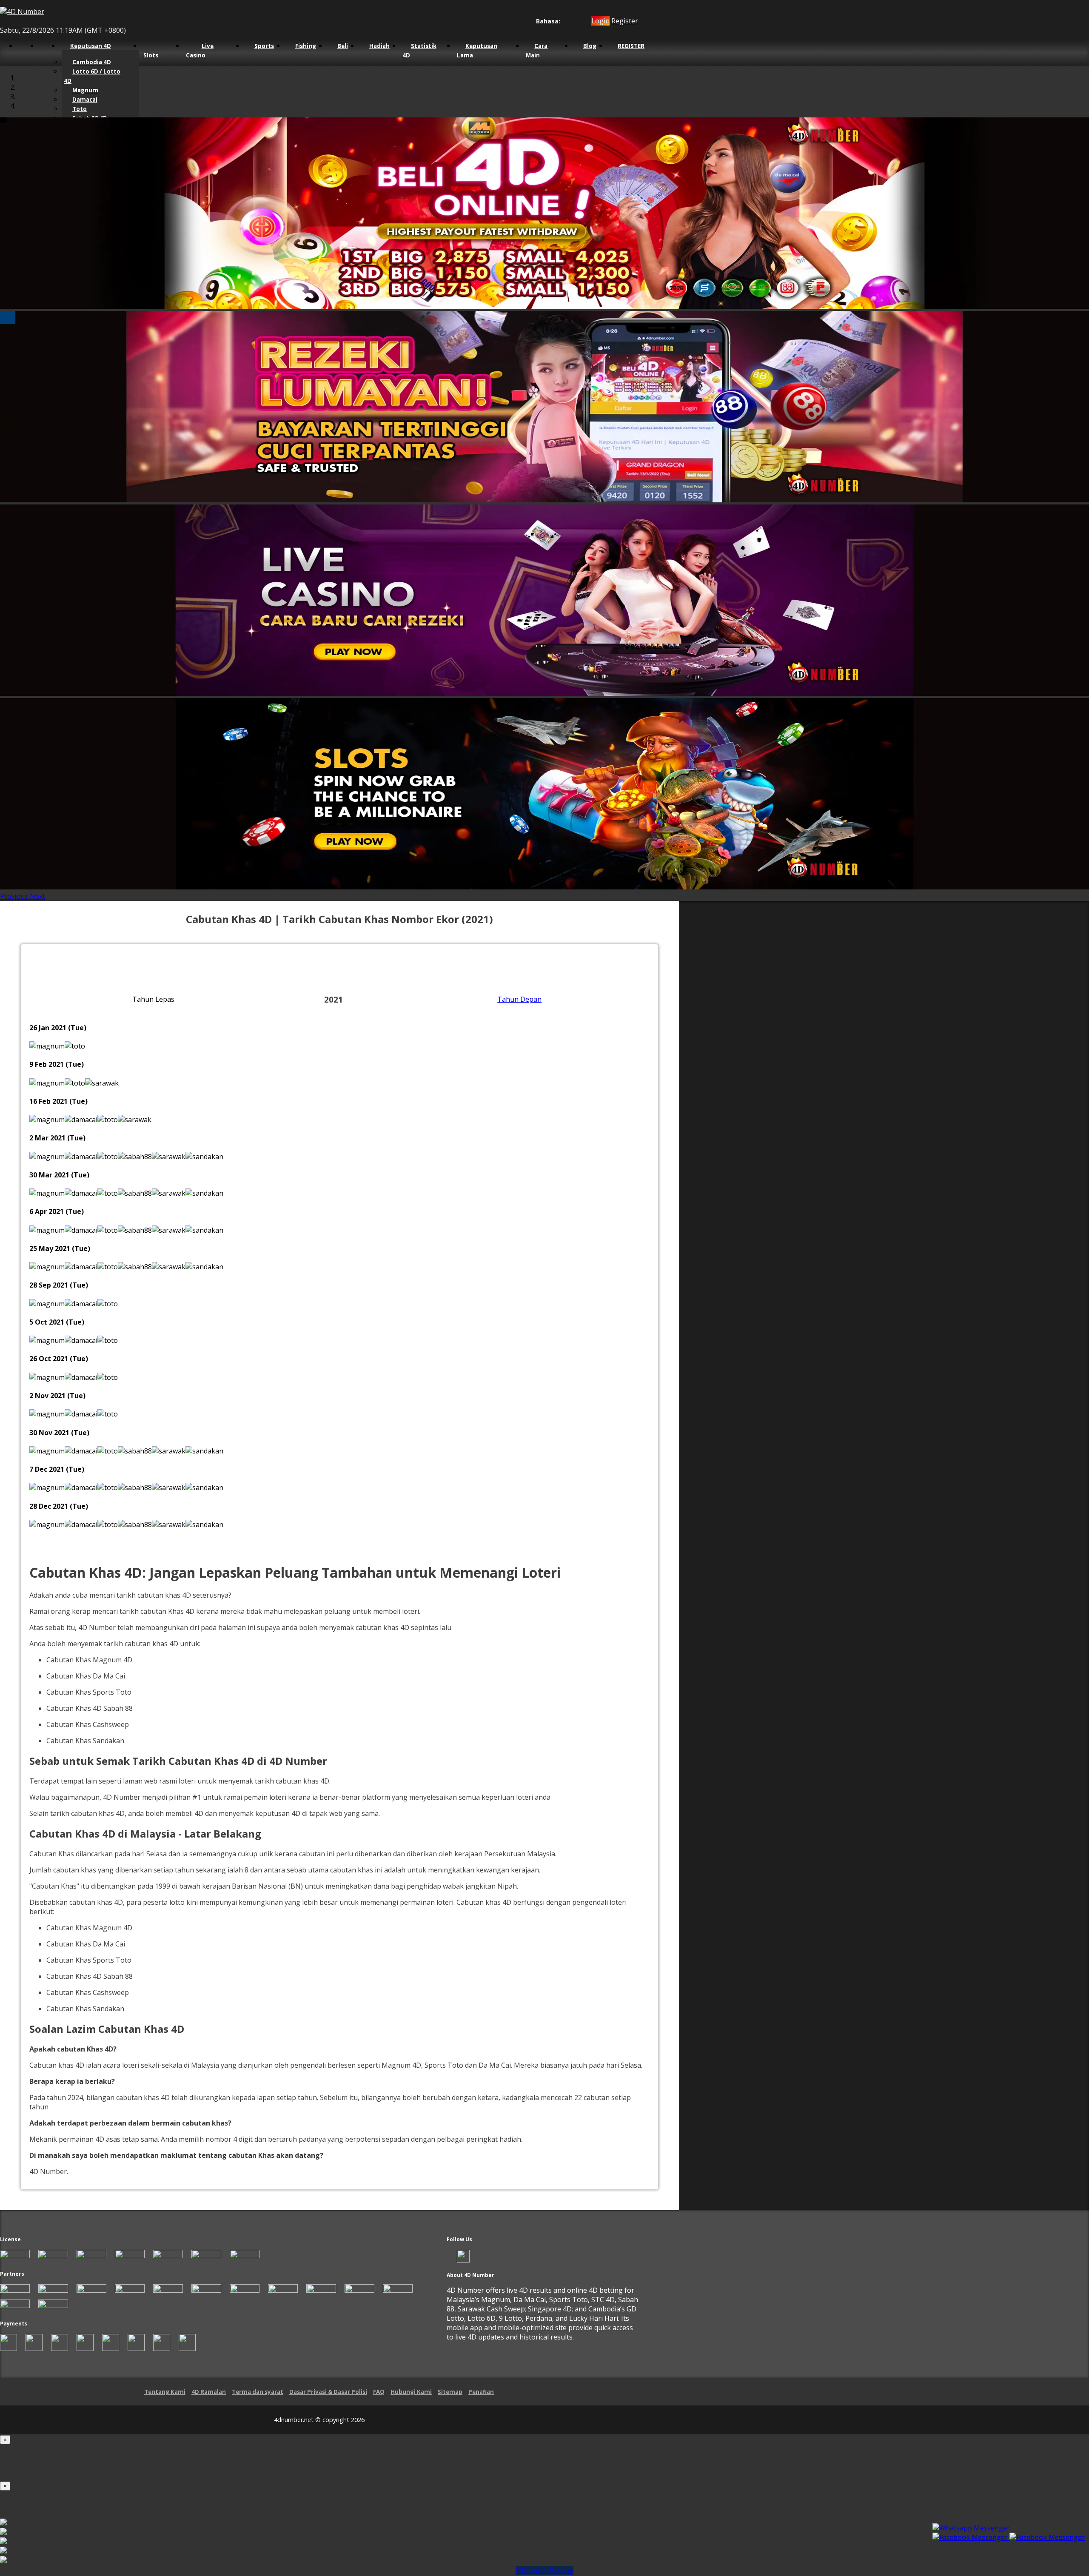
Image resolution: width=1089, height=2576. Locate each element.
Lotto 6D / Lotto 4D (92, 76)
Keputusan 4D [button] (91, 46)
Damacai (85, 100)
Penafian (481, 2392)
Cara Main (537, 51)
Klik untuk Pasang (544, 2570)
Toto (80, 109)
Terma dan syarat (258, 2392)
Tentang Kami (165, 2392)
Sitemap (450, 2392)
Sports (264, 46)
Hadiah (379, 46)
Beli (343, 46)
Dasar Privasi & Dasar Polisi (328, 2392)
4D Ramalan (209, 2392)
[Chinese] (573, 21)
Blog (590, 46)
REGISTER (631, 46)
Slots (151, 55)
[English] (565, 21)
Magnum (85, 90)
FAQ (379, 2392)
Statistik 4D (419, 51)
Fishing (306, 46)
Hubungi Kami (411, 2392)
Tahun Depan (519, 999)
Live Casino (200, 51)
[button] (15, 896)
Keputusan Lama (477, 51)
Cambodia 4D (92, 62)
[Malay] (581, 21)
